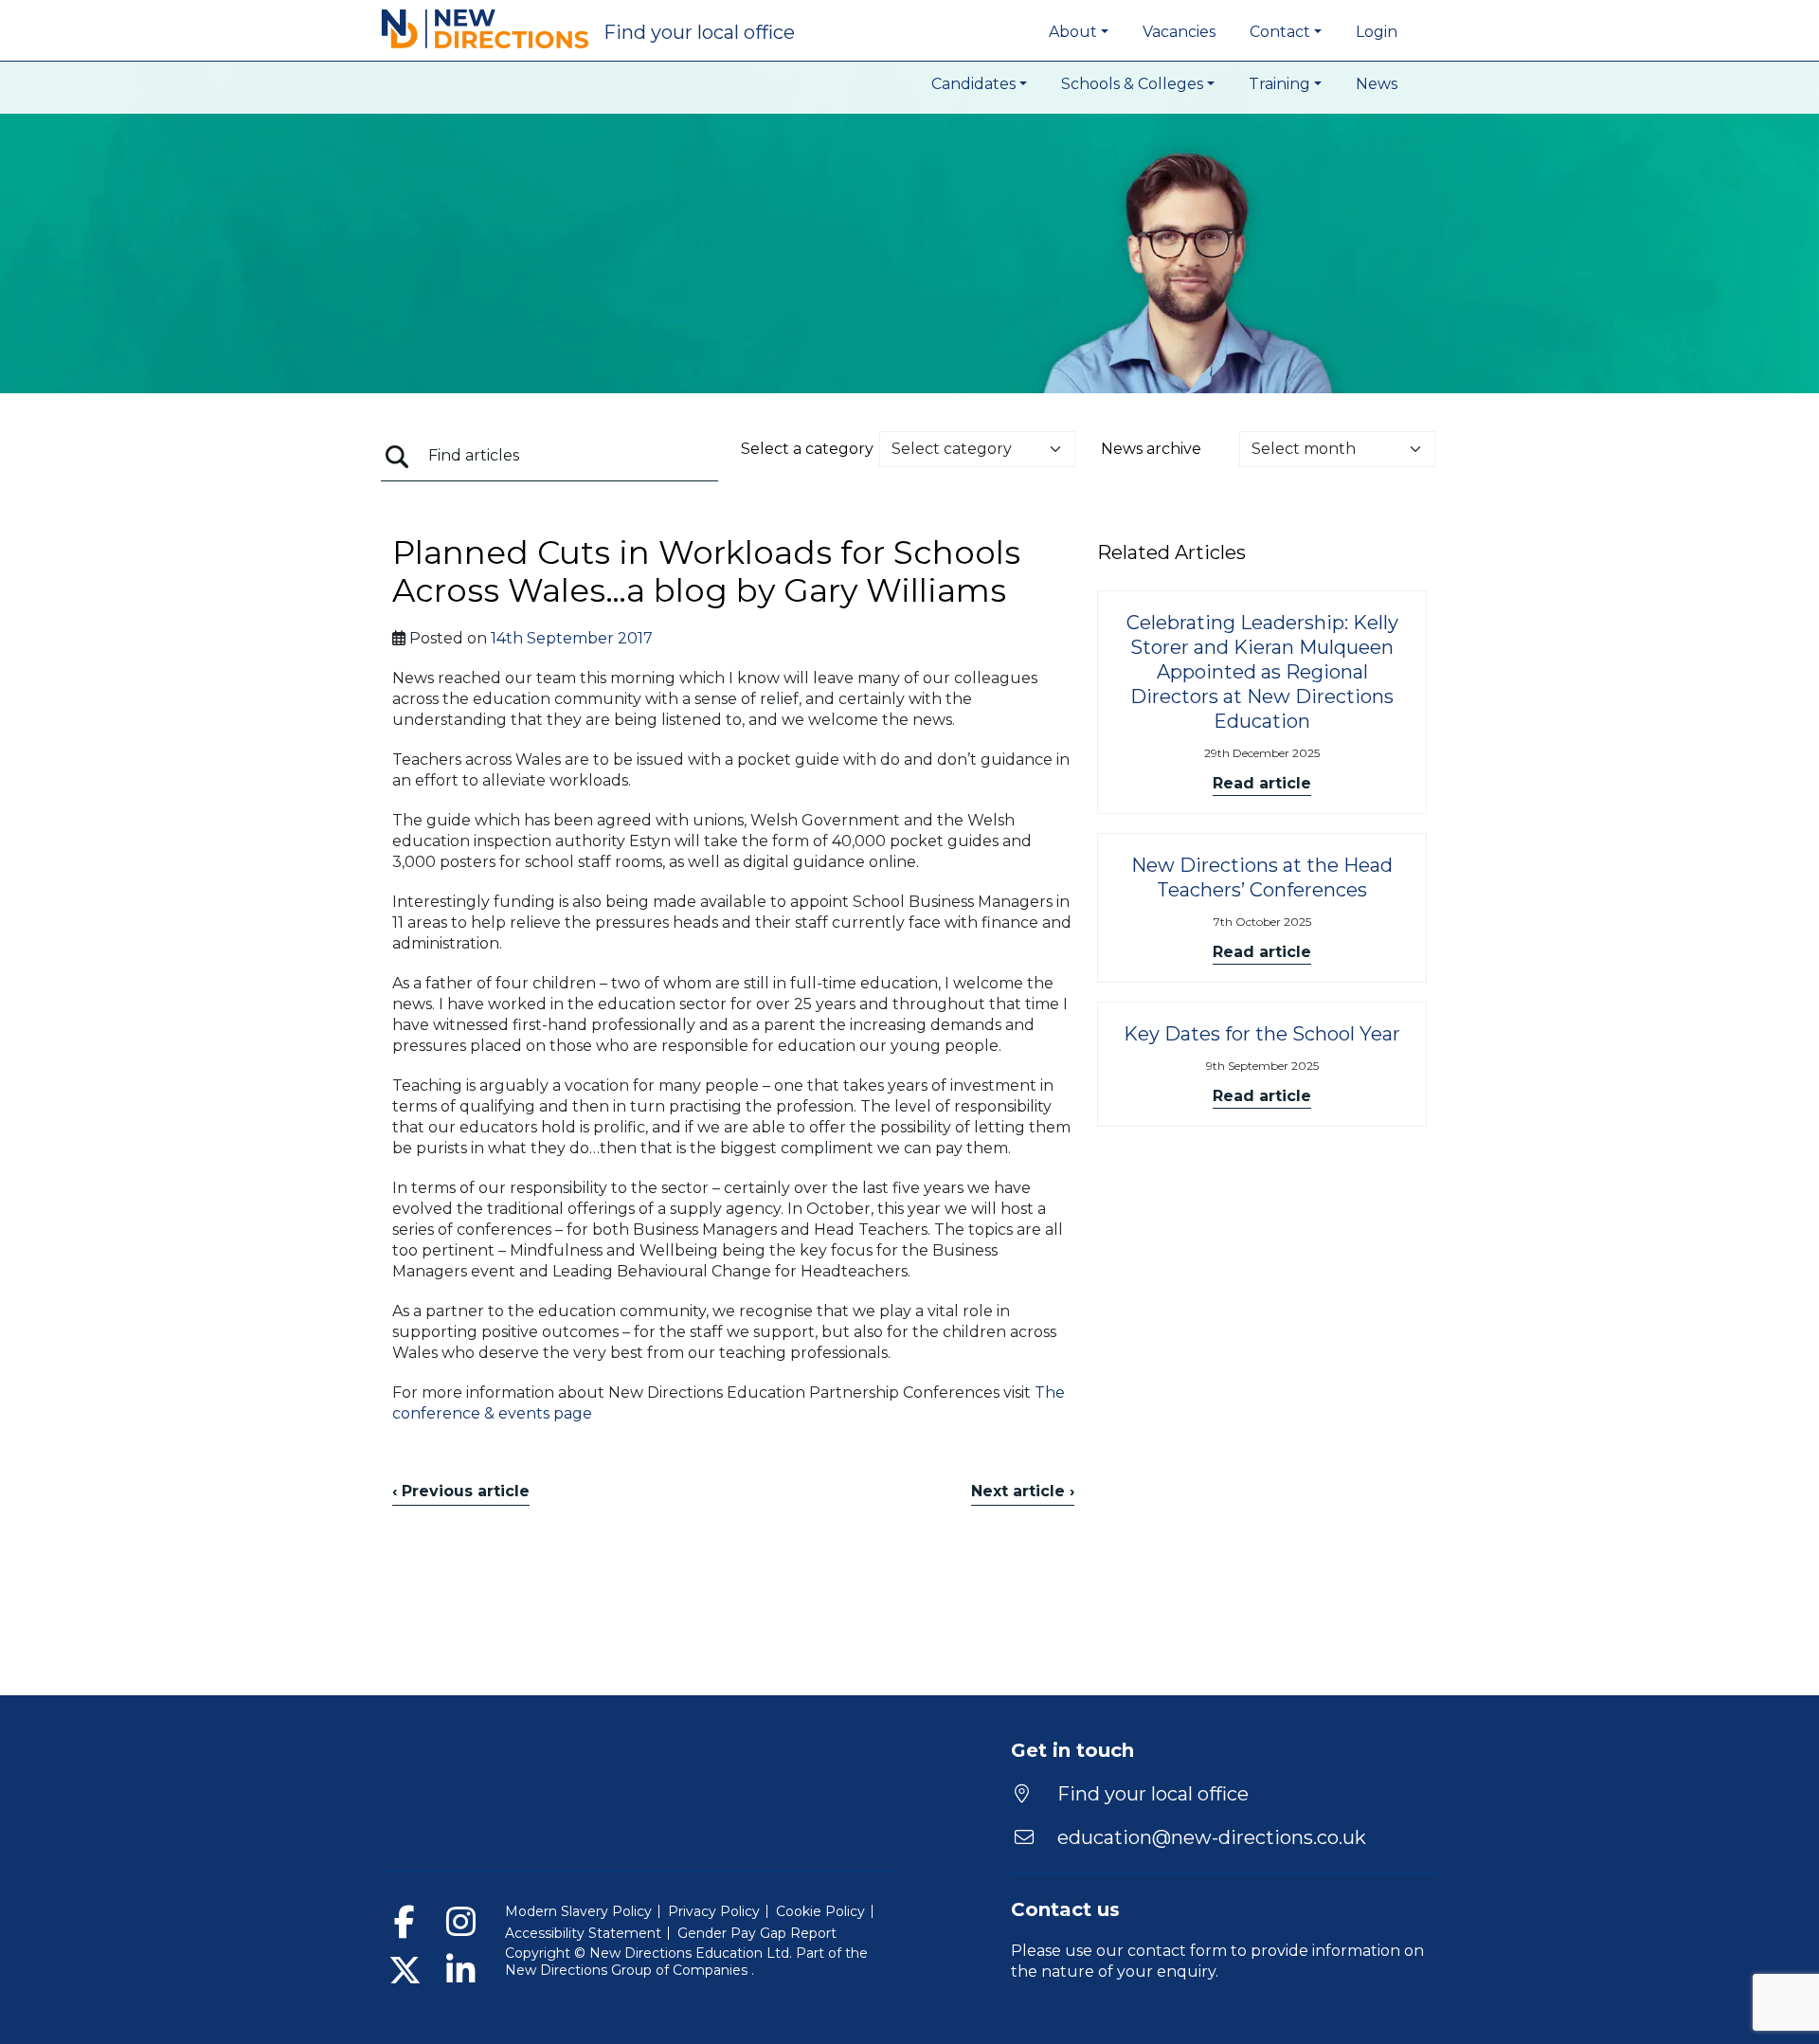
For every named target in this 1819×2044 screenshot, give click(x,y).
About (1073, 32)
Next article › (1023, 1491)
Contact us (1065, 1909)
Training (1279, 84)
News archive (1151, 449)
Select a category (807, 449)
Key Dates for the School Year (1262, 1034)
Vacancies (1179, 32)
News (1377, 84)
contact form (1177, 1951)
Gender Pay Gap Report (757, 1933)
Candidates (973, 84)
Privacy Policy (714, 1911)
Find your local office (1151, 1794)
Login (1377, 32)
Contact (1280, 32)
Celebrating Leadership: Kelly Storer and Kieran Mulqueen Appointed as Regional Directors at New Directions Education (1262, 672)
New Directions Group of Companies (628, 1970)
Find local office (699, 32)
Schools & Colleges (1132, 84)
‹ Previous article (461, 1491)
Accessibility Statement (583, 1933)
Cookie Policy (820, 1911)
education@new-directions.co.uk (1212, 1837)
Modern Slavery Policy (578, 1911)
